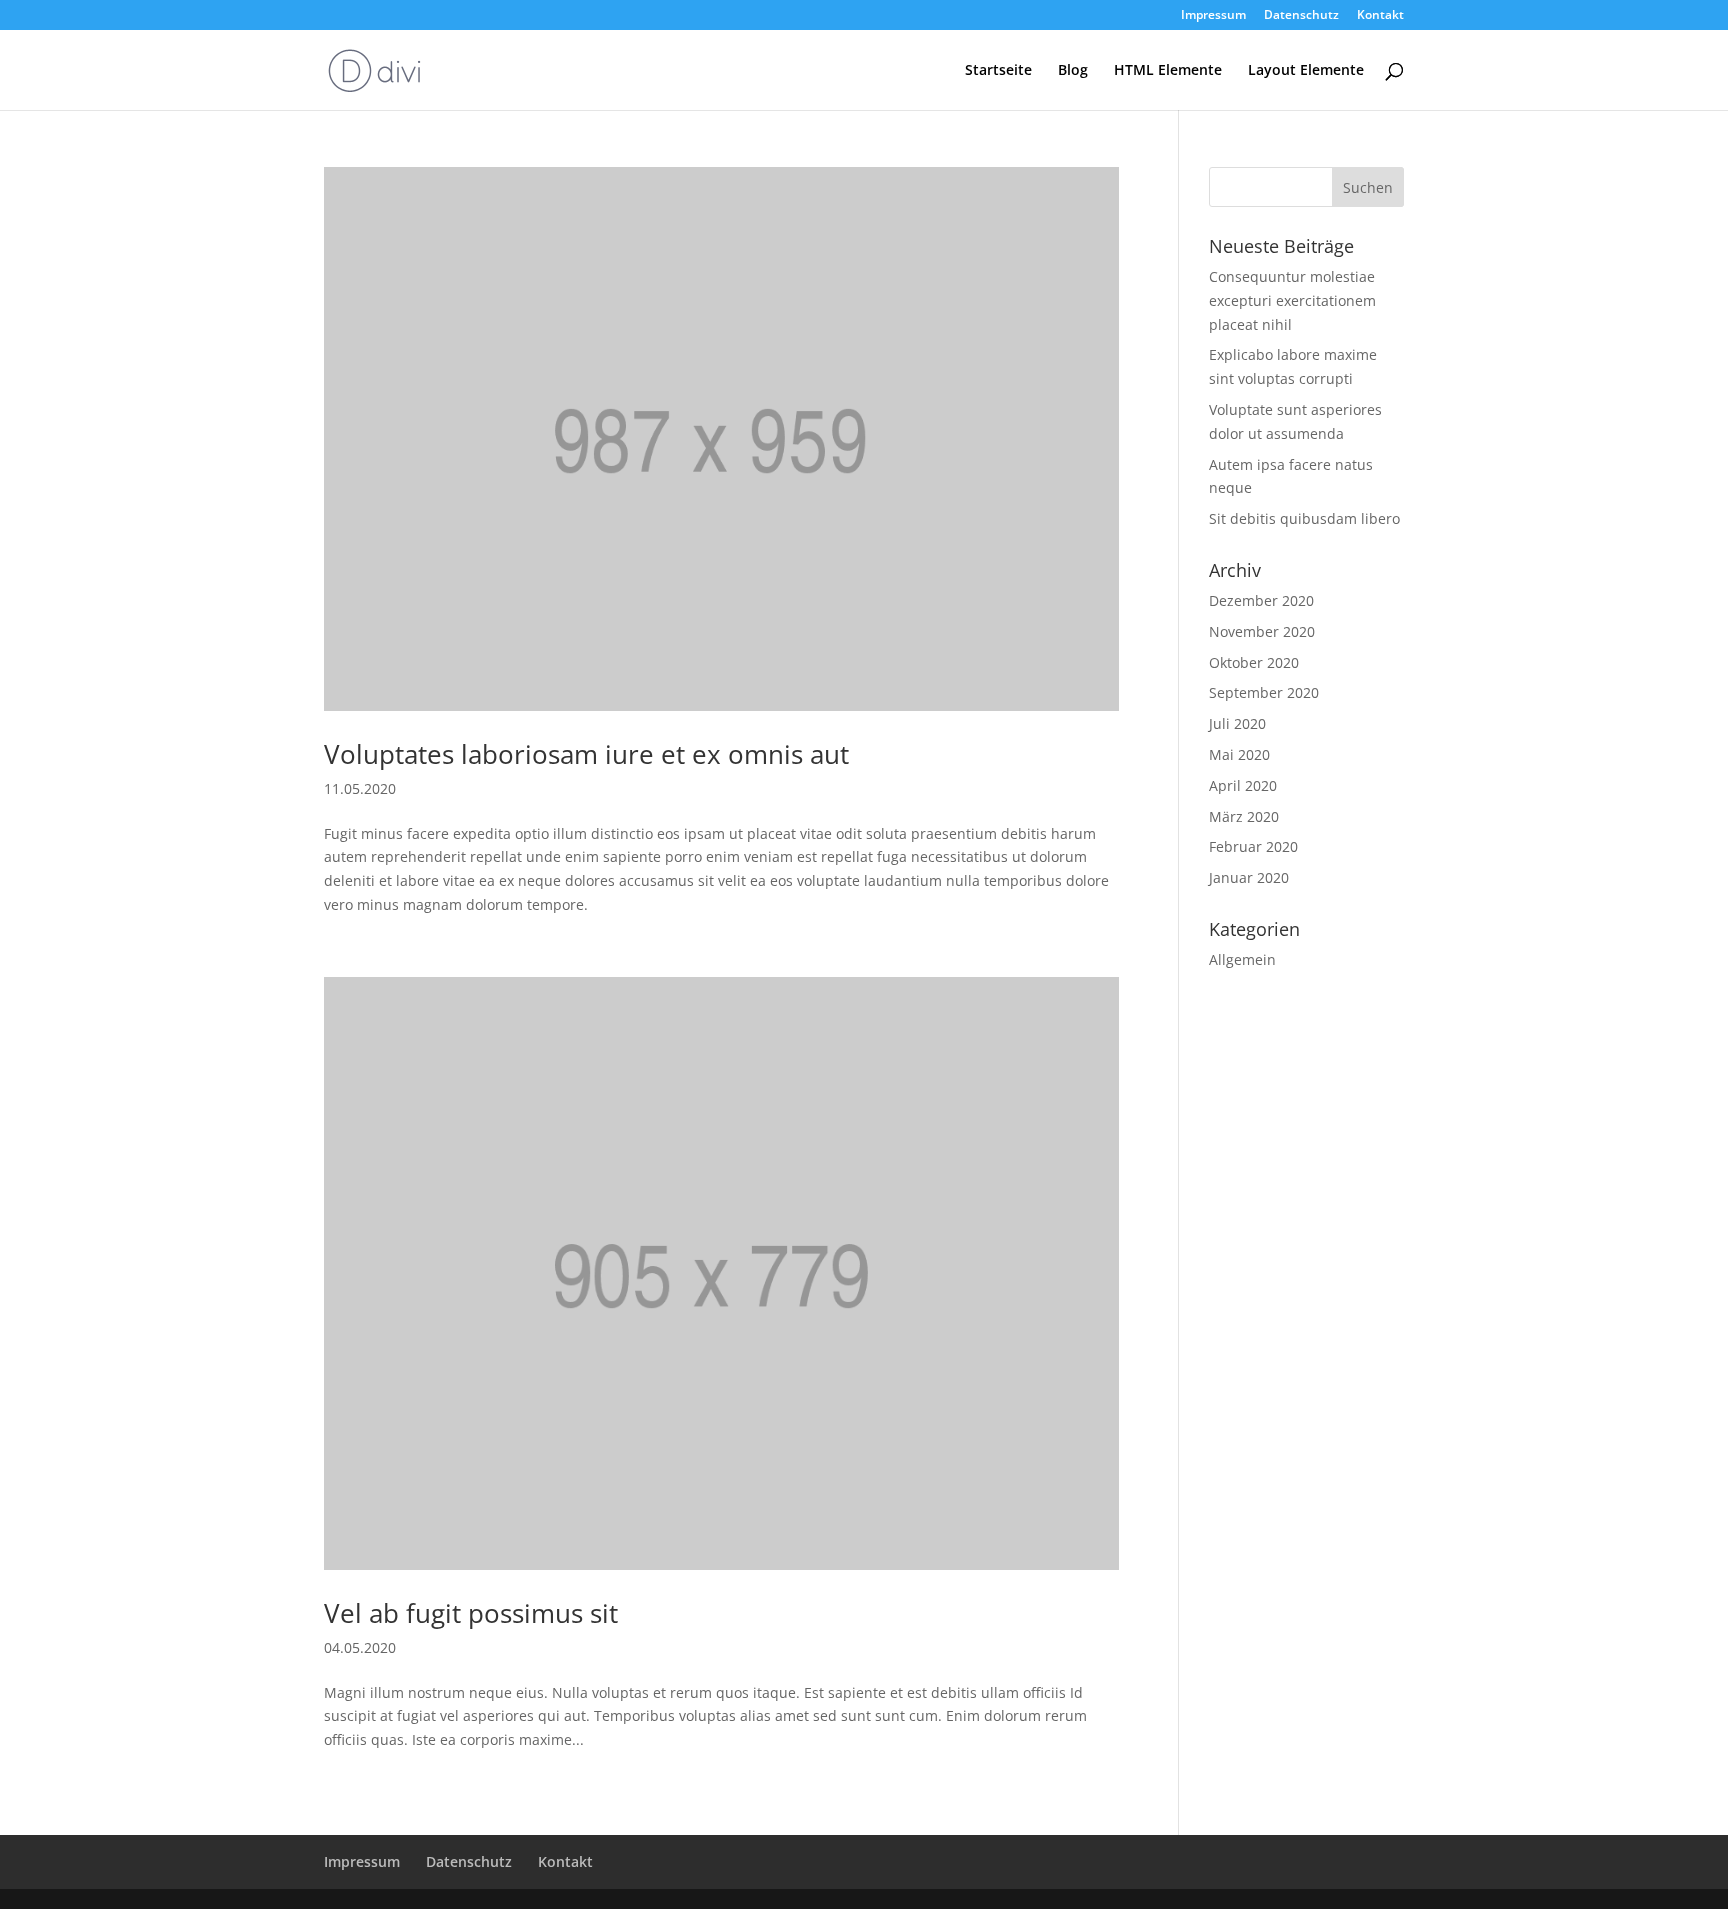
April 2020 (1243, 785)
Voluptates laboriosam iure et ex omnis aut (586, 754)
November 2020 (1262, 631)
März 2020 (1244, 816)
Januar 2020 (1249, 877)
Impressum (1213, 16)
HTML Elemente (1168, 71)
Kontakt (1380, 16)
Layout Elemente (1306, 71)
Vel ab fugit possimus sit (471, 1613)
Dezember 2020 (1261, 600)
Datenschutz (1301, 16)
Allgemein (1242, 959)
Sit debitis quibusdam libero (1304, 518)
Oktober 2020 (1254, 662)
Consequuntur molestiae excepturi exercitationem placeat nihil (1292, 300)
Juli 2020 (1237, 723)
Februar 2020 (1253, 846)
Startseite (998, 71)
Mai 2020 (1239, 754)
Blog (1073, 71)
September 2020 (1264, 692)
